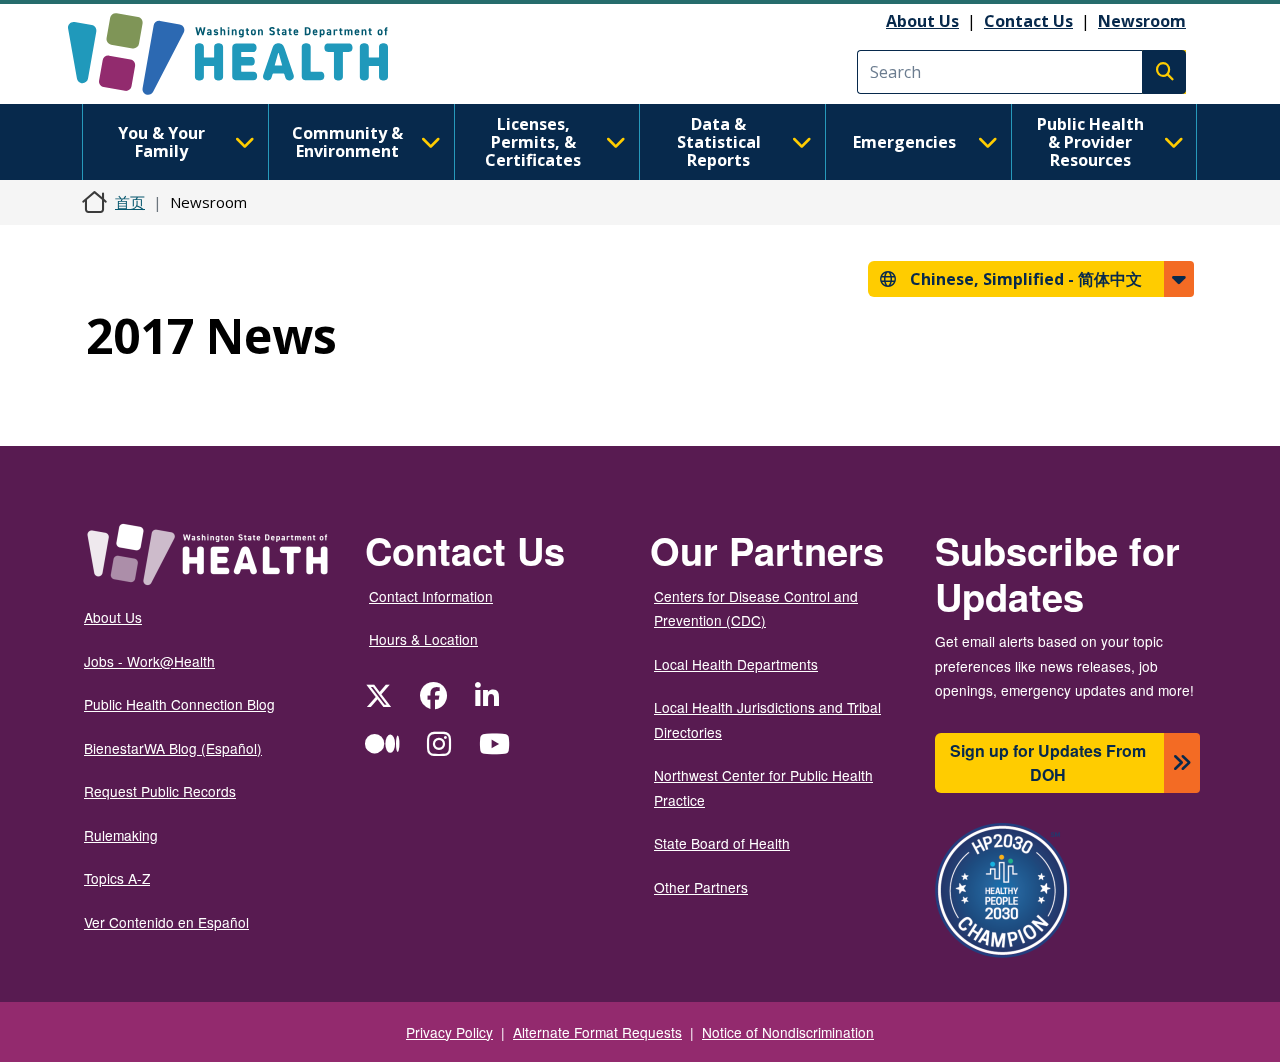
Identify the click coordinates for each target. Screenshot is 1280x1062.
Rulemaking (121, 835)
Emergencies (904, 142)
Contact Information (431, 596)
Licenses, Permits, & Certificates (533, 142)
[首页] (245, 54)
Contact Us (1028, 21)
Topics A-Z (117, 878)
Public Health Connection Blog (179, 704)
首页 (130, 202)
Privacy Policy (449, 1032)
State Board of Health (722, 843)
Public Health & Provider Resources (1090, 142)
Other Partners (701, 887)
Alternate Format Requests (597, 1032)
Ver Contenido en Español (166, 922)
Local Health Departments (736, 664)
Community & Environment (347, 142)
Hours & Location (423, 639)
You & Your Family (161, 142)
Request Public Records (160, 791)
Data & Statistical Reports (719, 142)
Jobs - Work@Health (149, 661)
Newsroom (1142, 21)
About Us (922, 21)
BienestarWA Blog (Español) (173, 748)
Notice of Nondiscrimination (788, 1032)
